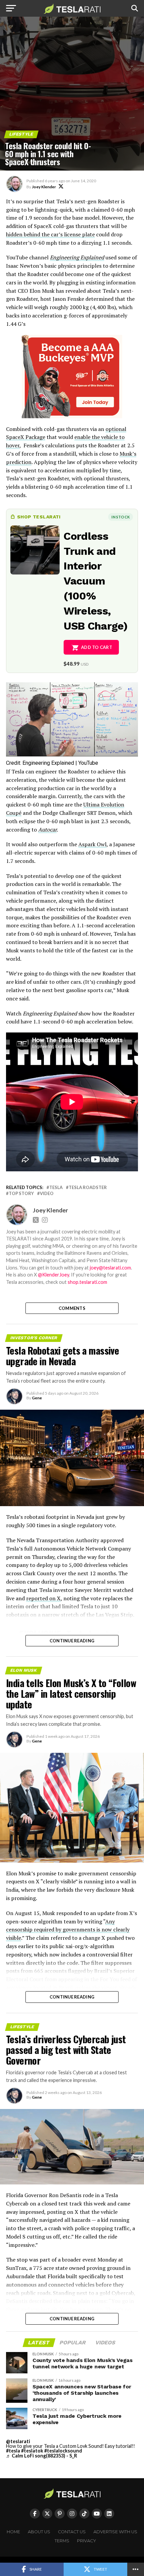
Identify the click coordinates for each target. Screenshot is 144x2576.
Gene (37, 1398)
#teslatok (32, 2451)
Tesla (56, 1188)
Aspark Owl (92, 844)
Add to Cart (97, 647)
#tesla (13, 2451)
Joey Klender (44, 187)
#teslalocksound (63, 2451)
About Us (39, 2532)
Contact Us (72, 2532)
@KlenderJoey (53, 1275)
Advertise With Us (115, 2532)
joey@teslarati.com (110, 1268)
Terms (62, 2541)
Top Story (21, 1194)
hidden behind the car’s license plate (50, 234)
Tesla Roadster (88, 1188)
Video (47, 1194)
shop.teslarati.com (87, 1282)
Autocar (47, 830)
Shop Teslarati (39, 517)
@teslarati (18, 2441)
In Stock (121, 517)
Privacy (87, 2541)
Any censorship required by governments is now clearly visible (68, 1930)
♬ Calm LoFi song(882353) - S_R (42, 2456)
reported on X (43, 1598)
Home (13, 2532)
